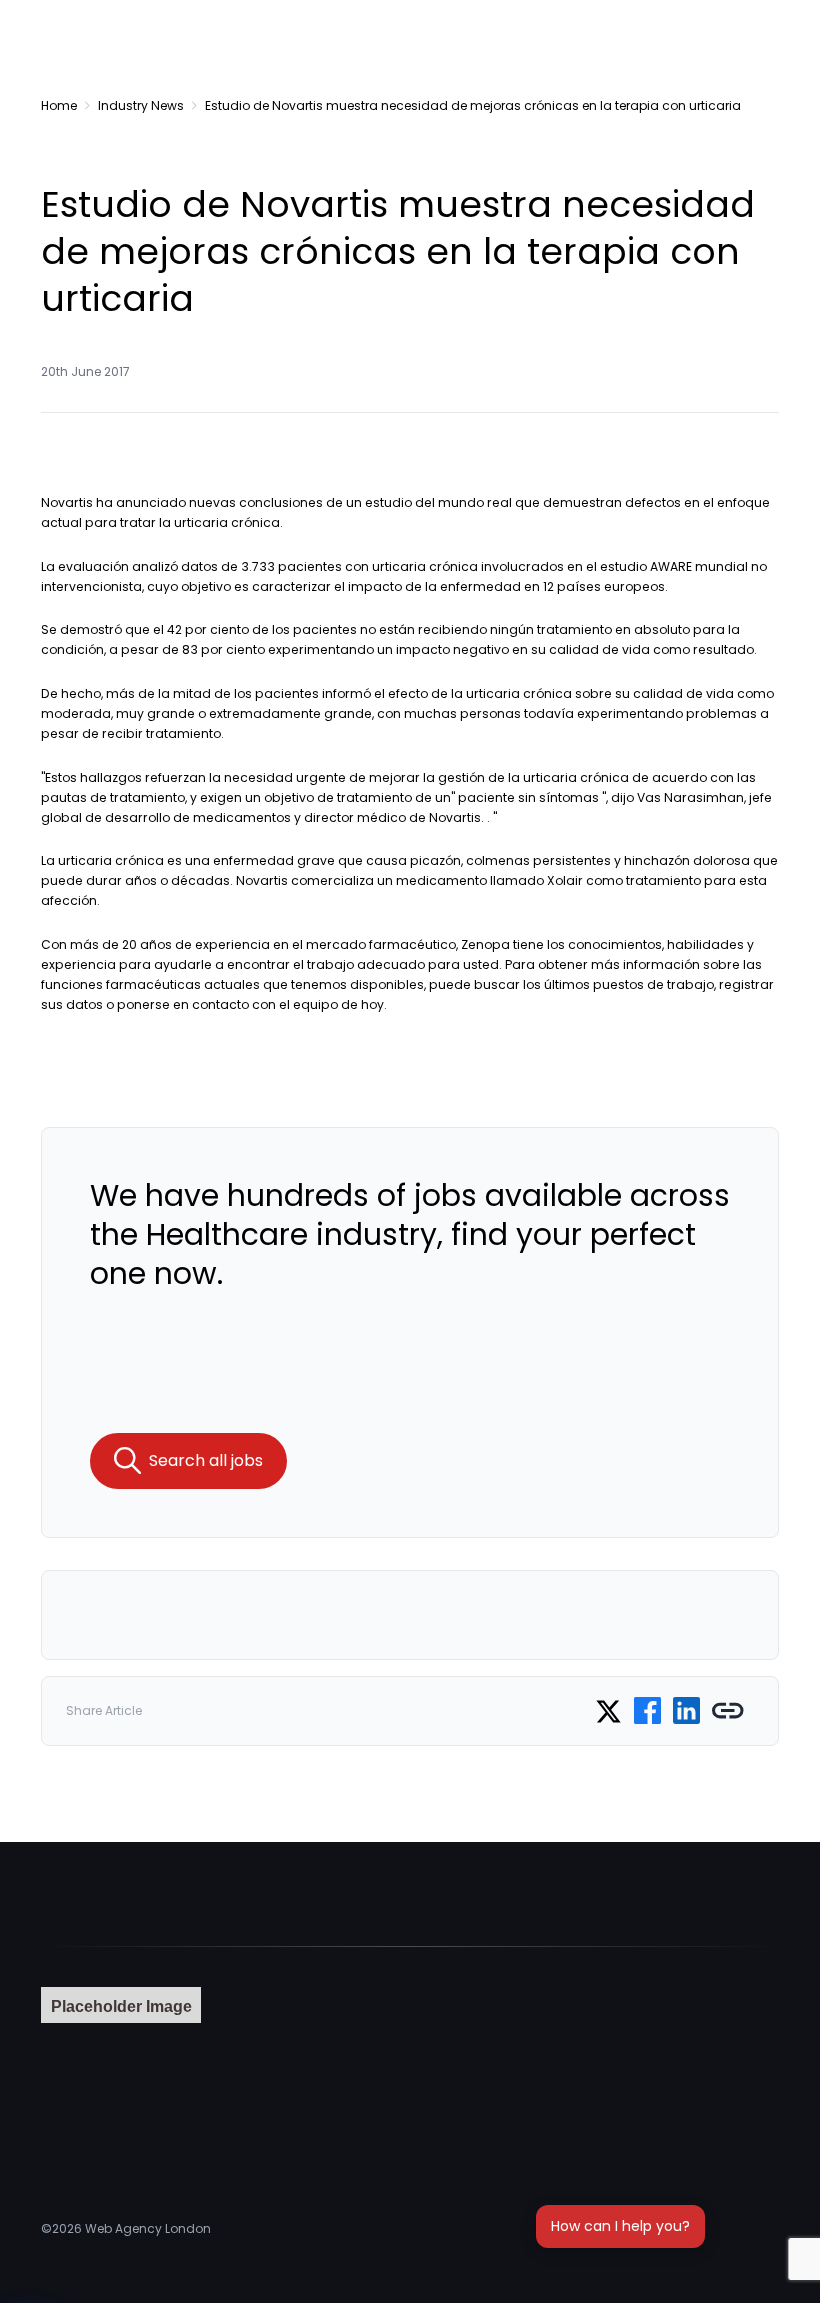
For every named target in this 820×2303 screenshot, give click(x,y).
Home (59, 105)
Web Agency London (148, 2228)
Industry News (141, 105)
